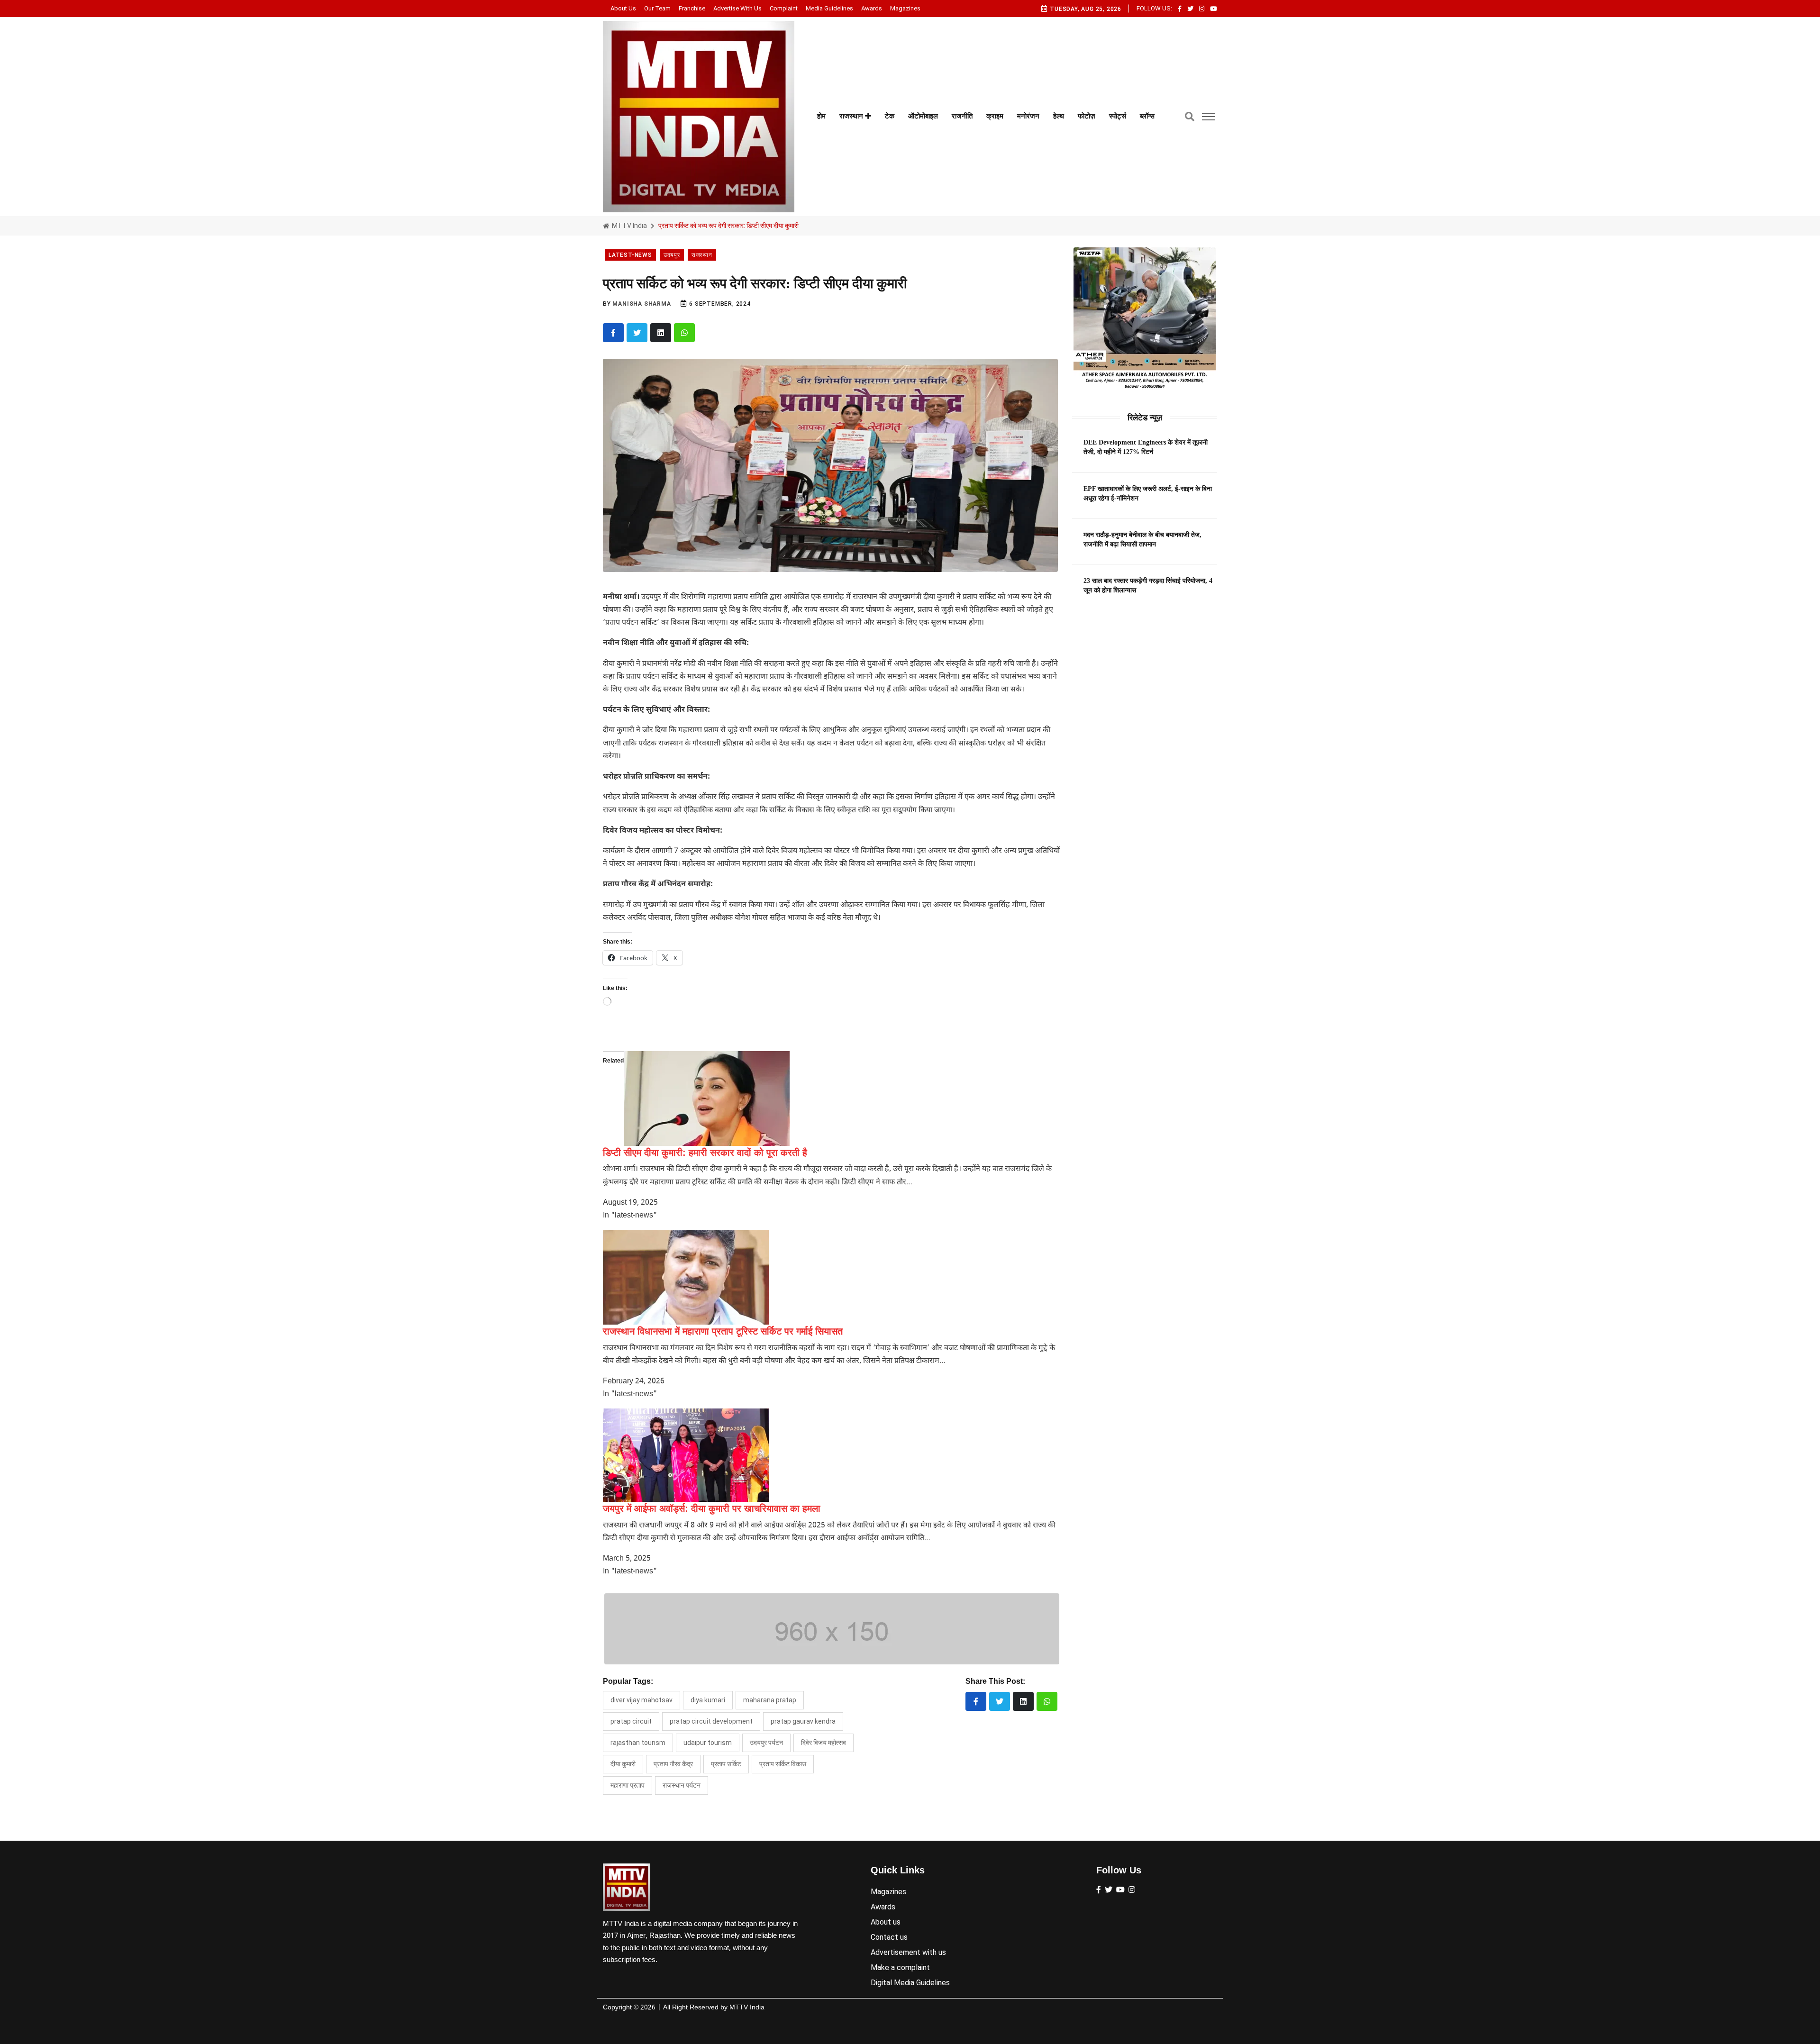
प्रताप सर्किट (726, 1764)
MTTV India (629, 226)
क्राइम (995, 116)
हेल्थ (1059, 116)
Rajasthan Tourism (638, 1743)
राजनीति (962, 116)
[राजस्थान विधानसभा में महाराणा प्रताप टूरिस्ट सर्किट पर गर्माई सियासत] (686, 1277)
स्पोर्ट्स (1118, 116)
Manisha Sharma (642, 304)
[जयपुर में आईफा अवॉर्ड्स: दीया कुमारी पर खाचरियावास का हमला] (686, 1455)
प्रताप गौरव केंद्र (673, 1764)
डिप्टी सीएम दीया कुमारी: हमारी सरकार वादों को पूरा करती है (705, 1153)
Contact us (889, 1937)
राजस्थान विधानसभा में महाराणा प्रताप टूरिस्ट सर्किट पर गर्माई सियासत (723, 1331)
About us (623, 8)
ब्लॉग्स (1147, 116)
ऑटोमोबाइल (923, 116)
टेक (890, 116)
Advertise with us (737, 8)
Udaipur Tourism (708, 1743)
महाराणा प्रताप (628, 1785)
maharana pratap (770, 1700)
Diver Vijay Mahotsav (642, 1700)
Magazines (905, 8)
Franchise (692, 8)
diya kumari (708, 1700)
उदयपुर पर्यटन (766, 1743)
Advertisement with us (908, 1952)
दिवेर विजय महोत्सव (824, 1743)
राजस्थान (852, 116)
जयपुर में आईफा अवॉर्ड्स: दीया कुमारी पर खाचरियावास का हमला (712, 1508)
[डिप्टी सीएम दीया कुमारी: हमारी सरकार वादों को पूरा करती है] (707, 1099)
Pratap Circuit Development (711, 1721)
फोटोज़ (1087, 116)
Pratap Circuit (631, 1721)
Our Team (657, 8)
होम (821, 116)
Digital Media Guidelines (910, 1983)
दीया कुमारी (623, 1764)
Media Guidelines (829, 8)
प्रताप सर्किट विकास (783, 1764)
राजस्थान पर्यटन (682, 1785)
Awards (872, 8)
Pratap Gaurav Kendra (803, 1721)
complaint (784, 8)
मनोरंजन (1028, 116)
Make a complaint (900, 1967)
